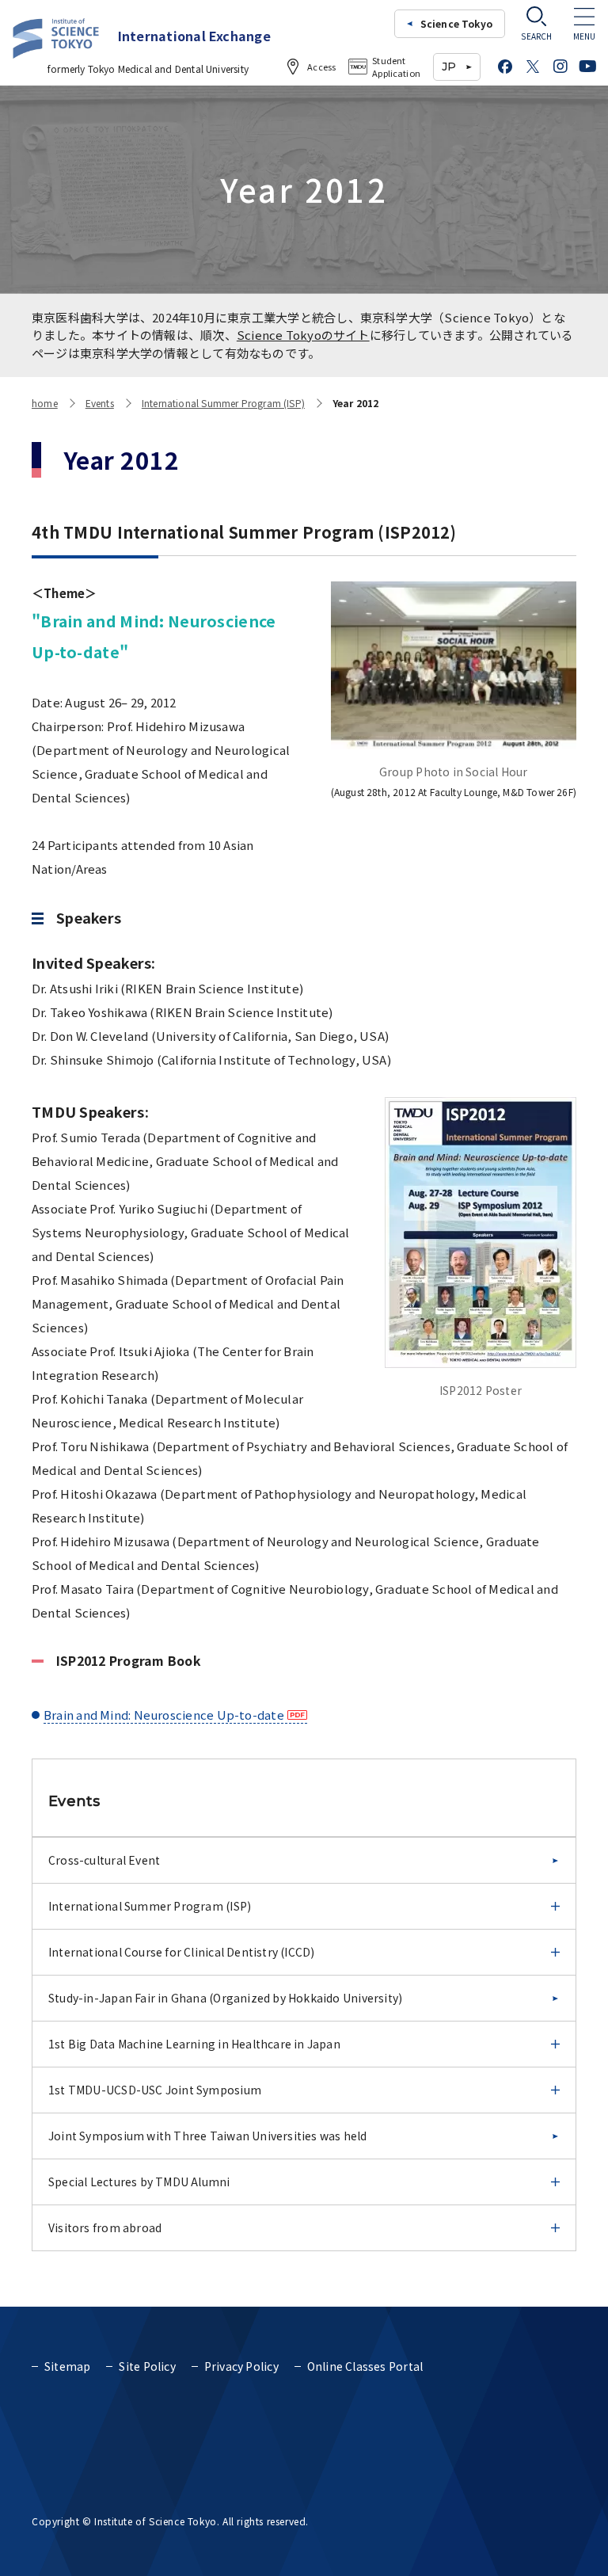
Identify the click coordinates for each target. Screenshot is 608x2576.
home (45, 403)
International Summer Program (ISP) (223, 403)
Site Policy (147, 2366)
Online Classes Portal (365, 2366)
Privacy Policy (241, 2366)
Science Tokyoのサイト (303, 335)
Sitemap (67, 2366)
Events (100, 403)
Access (321, 67)
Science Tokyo (456, 23)
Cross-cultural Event (104, 1860)
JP (449, 67)
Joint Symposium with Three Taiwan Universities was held (208, 2136)
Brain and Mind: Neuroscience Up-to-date (164, 1715)
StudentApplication (396, 67)
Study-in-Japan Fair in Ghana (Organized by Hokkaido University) (225, 1998)
